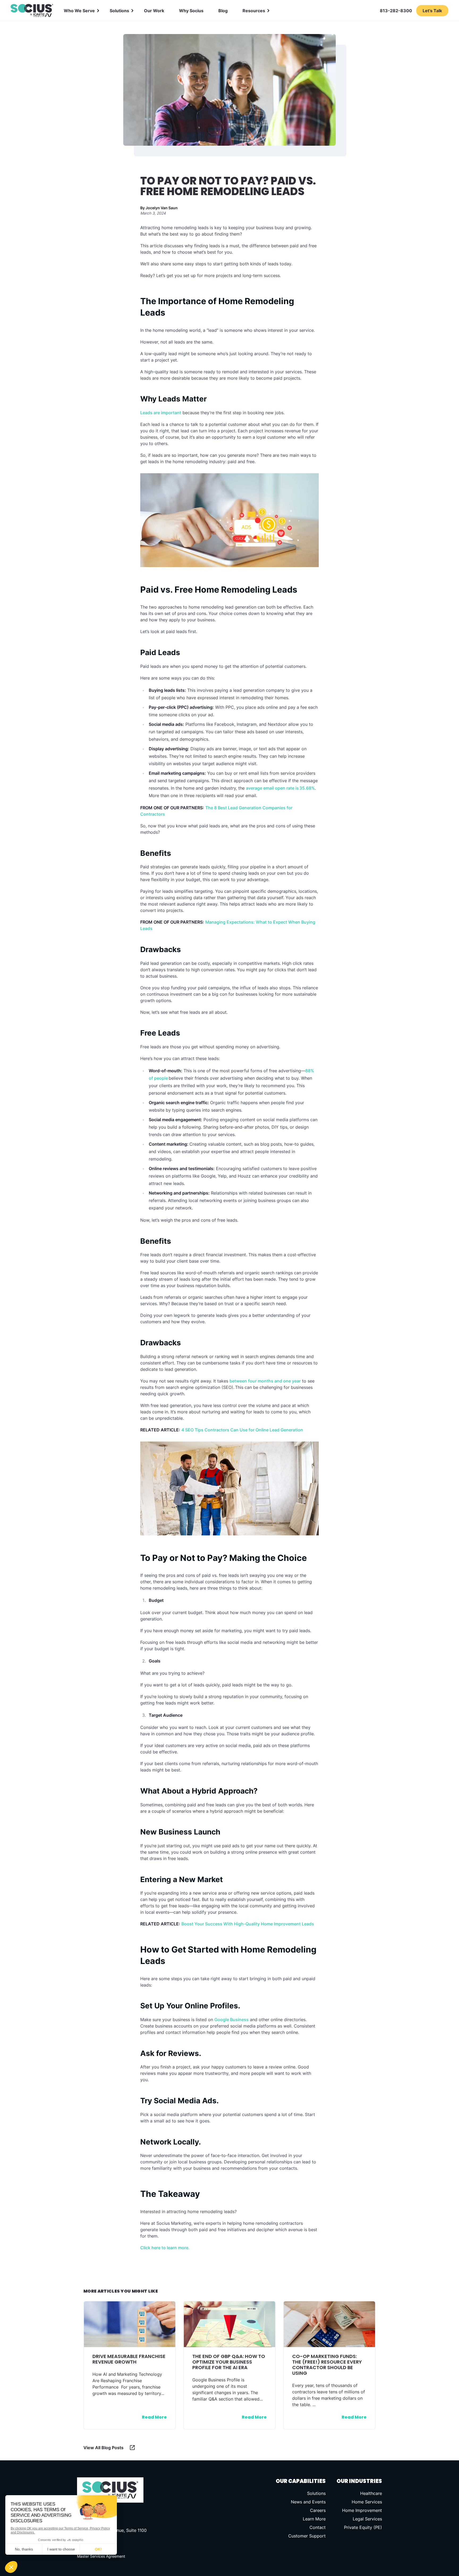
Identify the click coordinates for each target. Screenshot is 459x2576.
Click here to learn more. (165, 2248)
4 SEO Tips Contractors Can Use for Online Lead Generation (242, 1430)
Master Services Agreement (101, 2556)
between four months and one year (265, 1381)
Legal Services (367, 2519)
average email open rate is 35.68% (280, 788)
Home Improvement (362, 2510)
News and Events (308, 2502)
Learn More (314, 2519)
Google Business (231, 2020)
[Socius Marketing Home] (32, 11)
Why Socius (191, 11)
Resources (254, 11)
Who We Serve (79, 11)
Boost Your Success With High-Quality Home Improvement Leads (248, 1924)
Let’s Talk (432, 11)
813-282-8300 (396, 11)
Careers (318, 2510)
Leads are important (161, 413)
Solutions (119, 11)
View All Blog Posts (103, 2448)
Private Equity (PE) (363, 2527)
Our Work (154, 11)
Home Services (367, 2502)
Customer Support (307, 2536)
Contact (318, 2527)
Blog (223, 11)
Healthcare (371, 2493)
